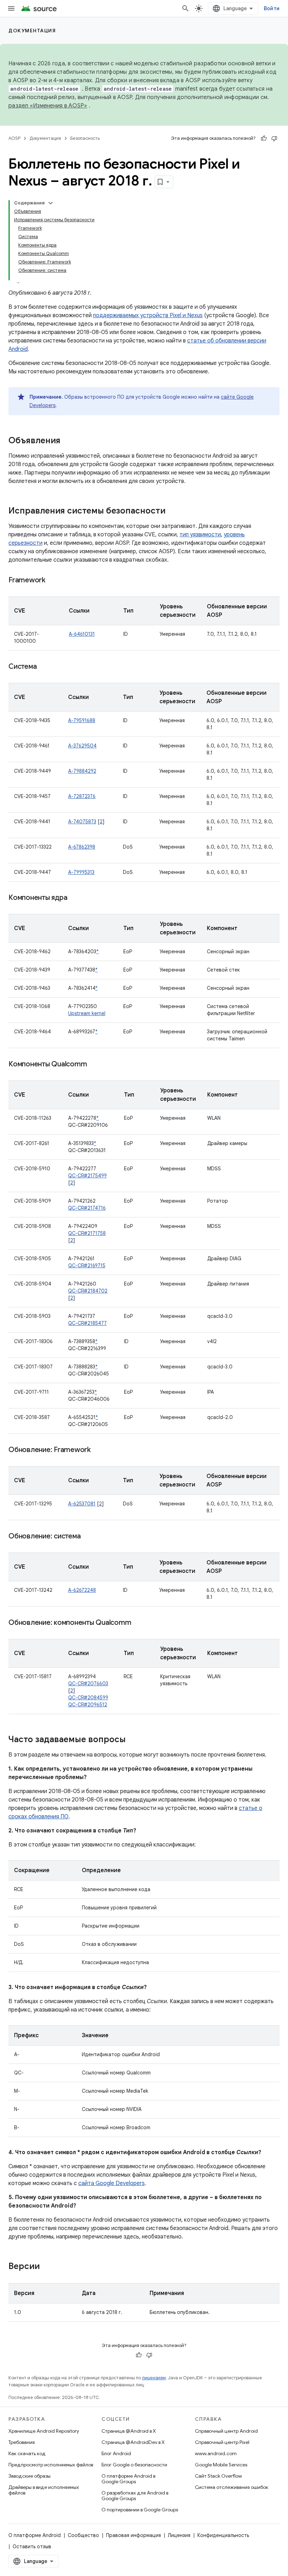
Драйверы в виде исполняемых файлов (44, 2490)
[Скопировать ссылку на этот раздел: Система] (44, 667)
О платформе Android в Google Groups (128, 2479)
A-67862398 (82, 847)
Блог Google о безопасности (134, 2465)
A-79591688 (82, 720)
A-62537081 (82, 1504)
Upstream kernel (87, 1013)
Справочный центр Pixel (222, 2442)
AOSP (14, 138)
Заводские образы (30, 2476)
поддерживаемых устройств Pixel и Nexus (148, 315)
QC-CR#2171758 (87, 1233)
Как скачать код (27, 2453)
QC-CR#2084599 (88, 1698)
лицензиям (154, 2378)
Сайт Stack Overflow (218, 2476)
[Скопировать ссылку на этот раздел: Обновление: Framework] (98, 1450)
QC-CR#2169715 (87, 1266)
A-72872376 (82, 796)
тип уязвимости (200, 535)
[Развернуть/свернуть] (51, 203)
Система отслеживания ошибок (232, 2487)
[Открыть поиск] (185, 8)
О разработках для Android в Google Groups (135, 2496)
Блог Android (116, 2453)
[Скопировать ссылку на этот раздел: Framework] (52, 581)
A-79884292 (82, 771)
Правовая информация (133, 2535)
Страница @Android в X (129, 2431)
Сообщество (83, 2535)
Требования (22, 2442)
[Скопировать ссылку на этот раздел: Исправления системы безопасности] (172, 511)
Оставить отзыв (32, 2546)
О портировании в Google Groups (140, 2510)
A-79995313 (81, 872)
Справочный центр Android (226, 2431)
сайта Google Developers (112, 2183)
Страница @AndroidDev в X (133, 2442)
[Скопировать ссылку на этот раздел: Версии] (47, 2267)
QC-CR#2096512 (88, 1705)
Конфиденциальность (223, 2535)
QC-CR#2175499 (87, 1176)
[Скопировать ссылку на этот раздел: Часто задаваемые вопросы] (133, 1740)
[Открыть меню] (11, 8)
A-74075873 (82, 822)
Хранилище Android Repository (44, 2431)
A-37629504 (82, 746)
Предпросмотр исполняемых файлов (51, 2465)
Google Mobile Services (221, 2465)
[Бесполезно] (274, 138)
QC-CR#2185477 (87, 1323)
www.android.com (216, 2453)
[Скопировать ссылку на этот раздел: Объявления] (67, 441)
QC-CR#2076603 (88, 1683)
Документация (32, 31)
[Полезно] (264, 138)
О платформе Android (35, 2535)
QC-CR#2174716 (87, 1208)
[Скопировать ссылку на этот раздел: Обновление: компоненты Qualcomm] (138, 1623)
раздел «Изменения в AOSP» (48, 106)
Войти (272, 8)
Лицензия (179, 2535)
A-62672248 (82, 1590)
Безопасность (85, 138)
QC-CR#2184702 (88, 1291)
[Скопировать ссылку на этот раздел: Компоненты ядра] (74, 898)
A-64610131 (82, 634)
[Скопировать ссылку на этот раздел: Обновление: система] (87, 1537)
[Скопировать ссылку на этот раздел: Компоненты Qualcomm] (94, 1065)
